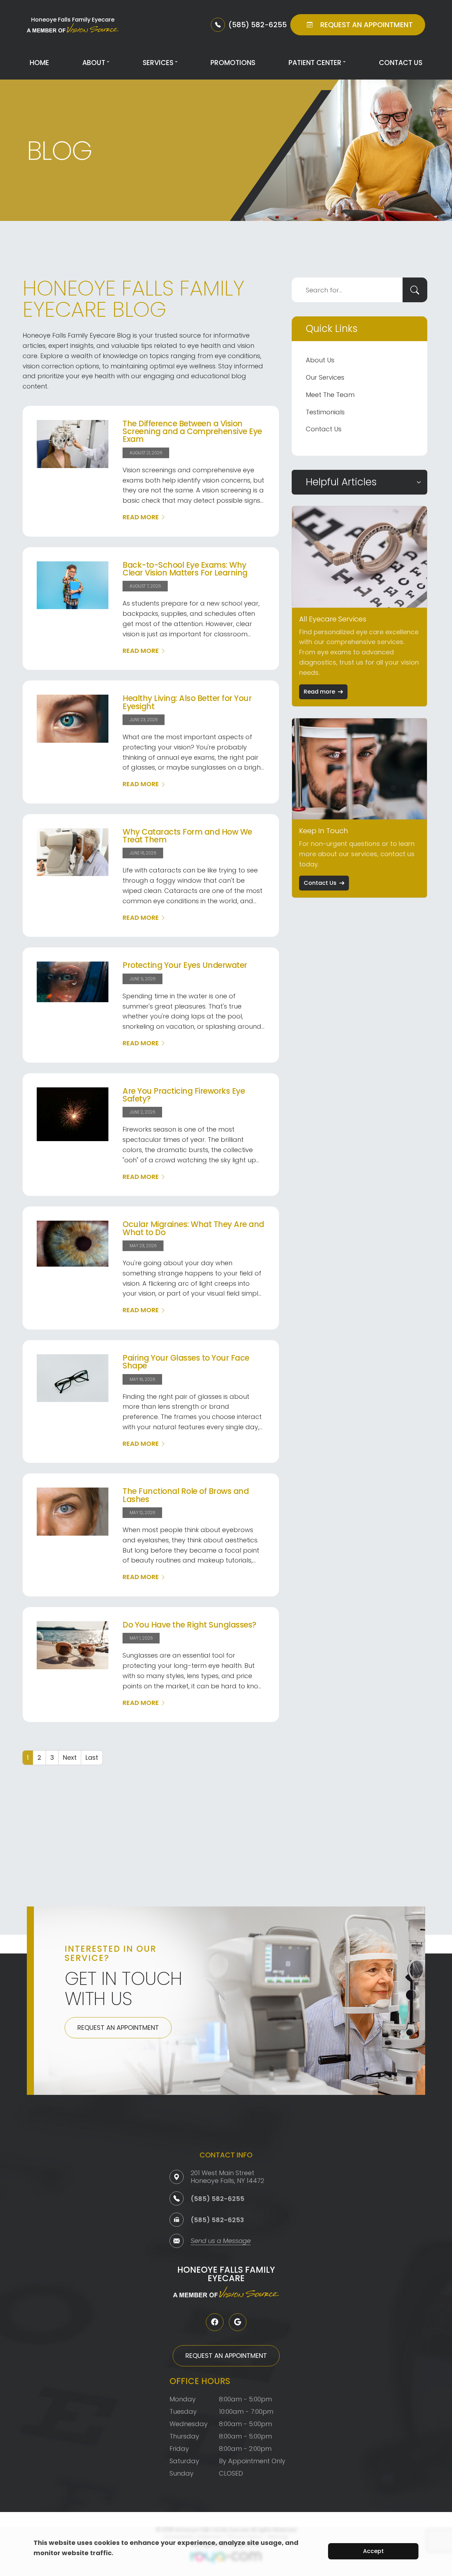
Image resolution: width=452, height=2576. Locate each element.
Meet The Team (330, 395)
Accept (373, 2551)
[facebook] (215, 2322)
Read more (319, 692)
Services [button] (158, 63)
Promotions (233, 63)
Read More (141, 517)
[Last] (92, 1758)
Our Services (325, 377)
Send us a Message (221, 2241)
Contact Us (401, 63)
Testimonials (325, 412)
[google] (238, 2322)
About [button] (94, 63)
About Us (320, 360)
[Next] (70, 1758)
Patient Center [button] (315, 63)
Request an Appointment (118, 2028)
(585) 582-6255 (218, 2199)
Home (39, 63)
